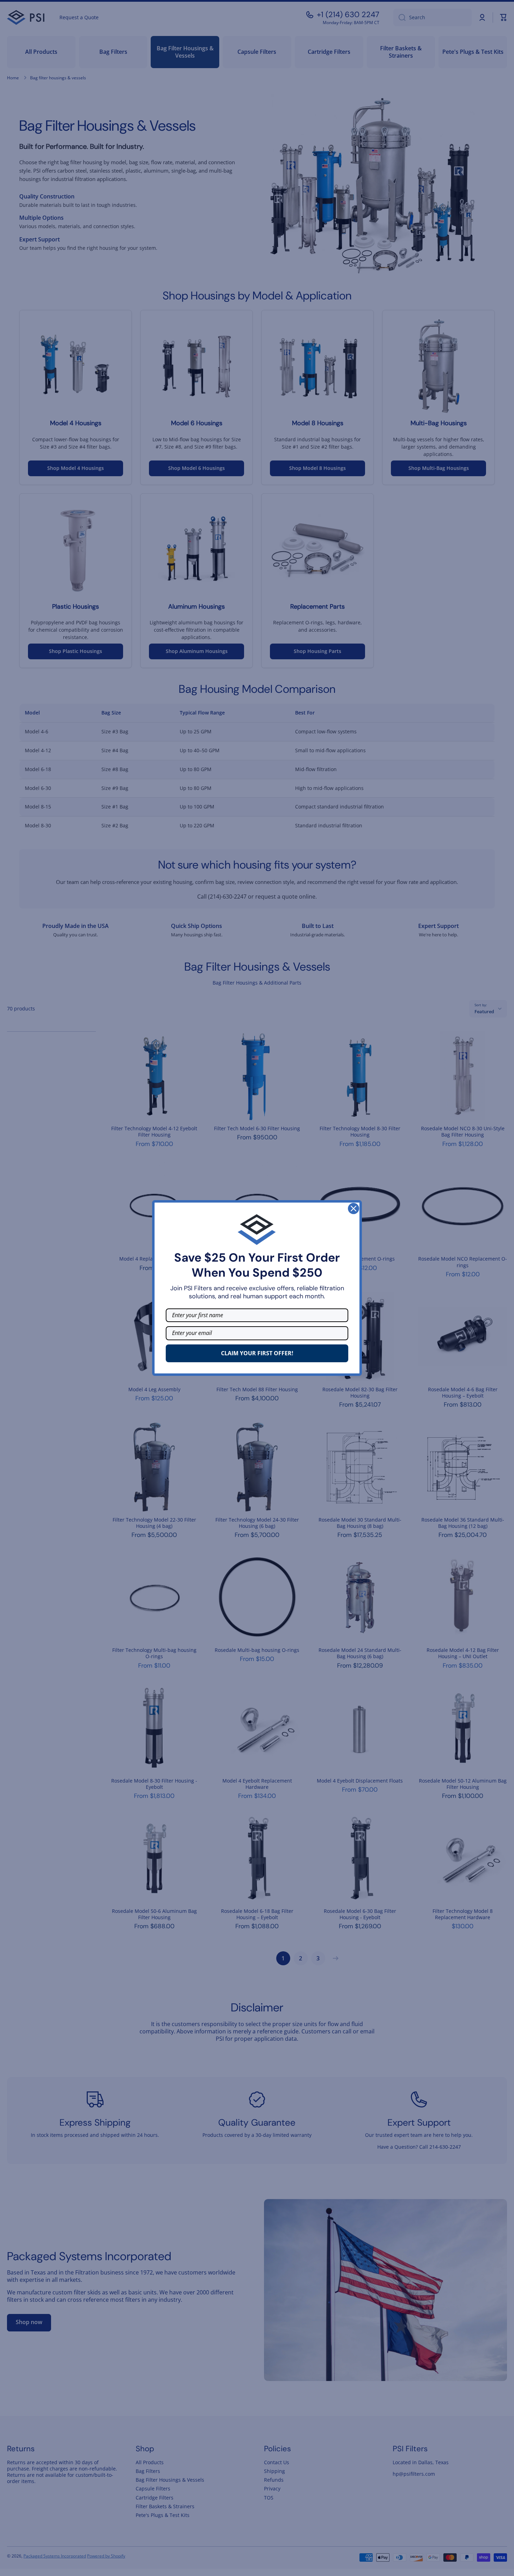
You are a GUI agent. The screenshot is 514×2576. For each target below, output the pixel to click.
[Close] (354, 1209)
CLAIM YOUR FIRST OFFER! (257, 1353)
